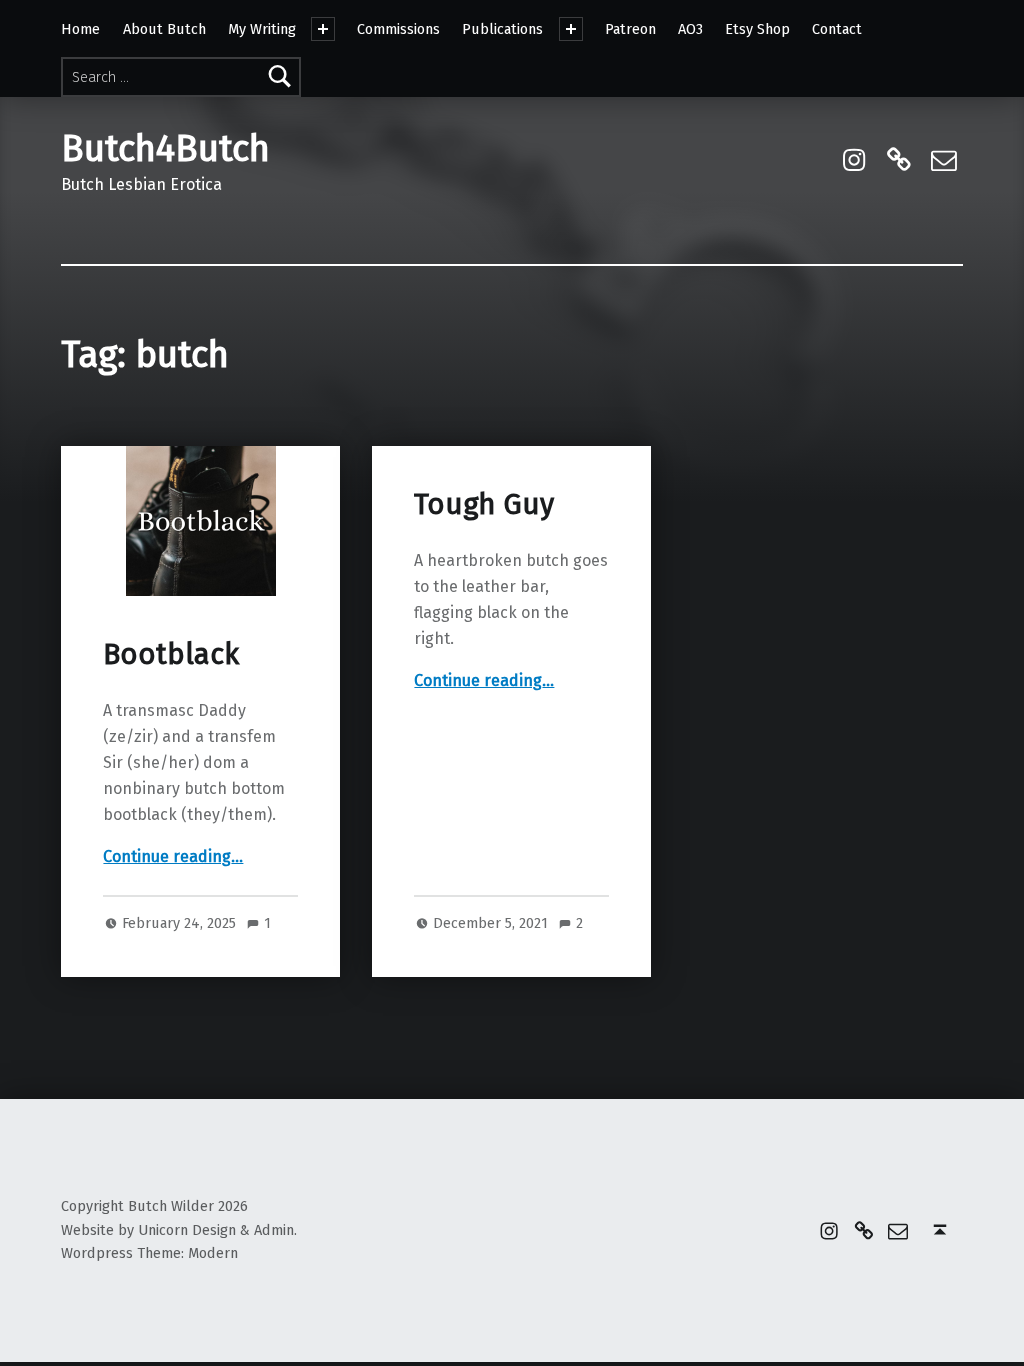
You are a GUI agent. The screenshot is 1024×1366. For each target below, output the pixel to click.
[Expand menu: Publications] (571, 29)
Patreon (630, 29)
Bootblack (171, 654)
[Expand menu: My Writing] (323, 29)
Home (80, 29)
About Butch (164, 29)
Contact (837, 29)
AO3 (690, 29)
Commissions (398, 29)
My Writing (262, 29)
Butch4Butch (165, 149)
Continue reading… (173, 856)
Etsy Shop (757, 29)
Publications (502, 29)
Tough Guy (484, 504)
